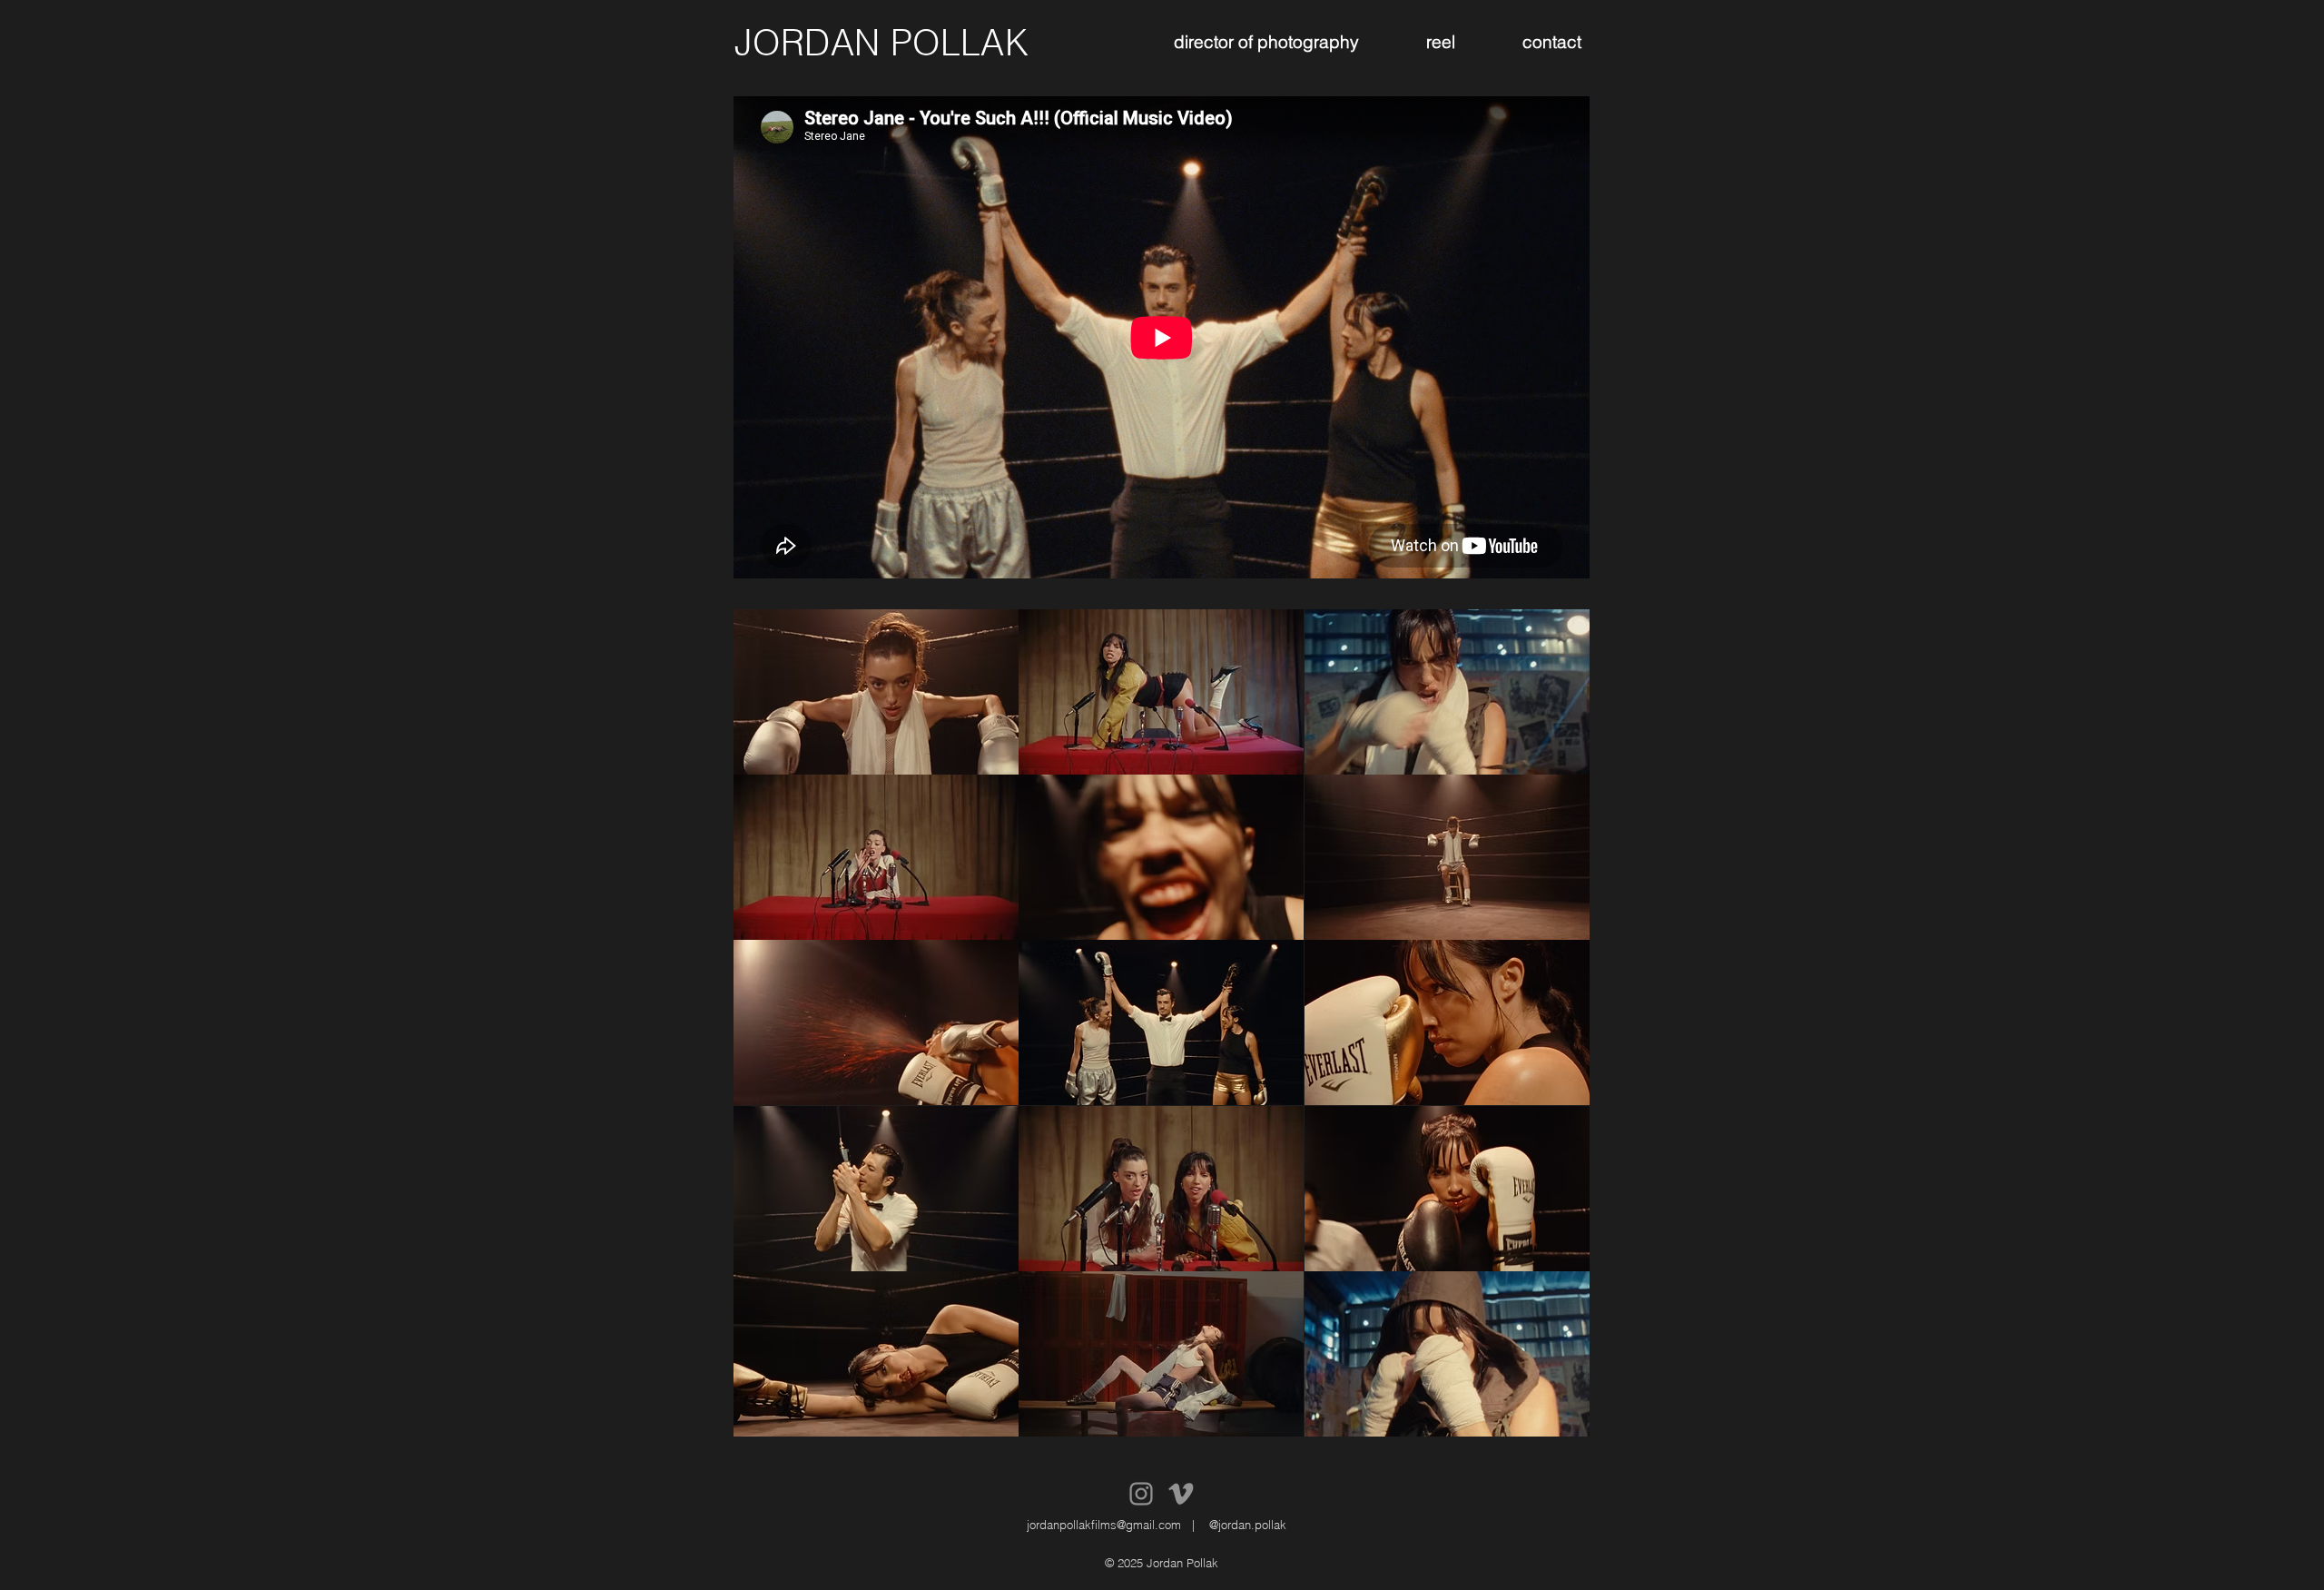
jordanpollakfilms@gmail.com (1104, 1525)
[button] (876, 692)
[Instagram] (1141, 1494)
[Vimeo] (1181, 1494)
